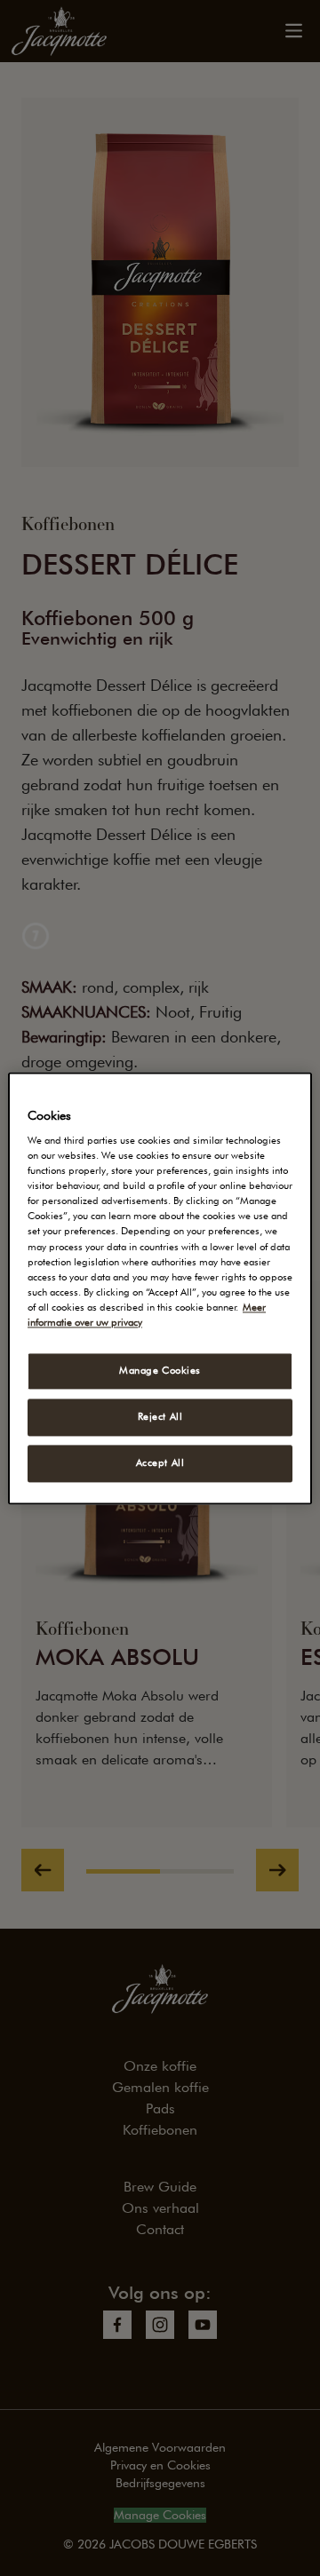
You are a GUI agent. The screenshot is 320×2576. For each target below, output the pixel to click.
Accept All (160, 1462)
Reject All (160, 1416)
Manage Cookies (160, 1370)
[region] (160, 1288)
